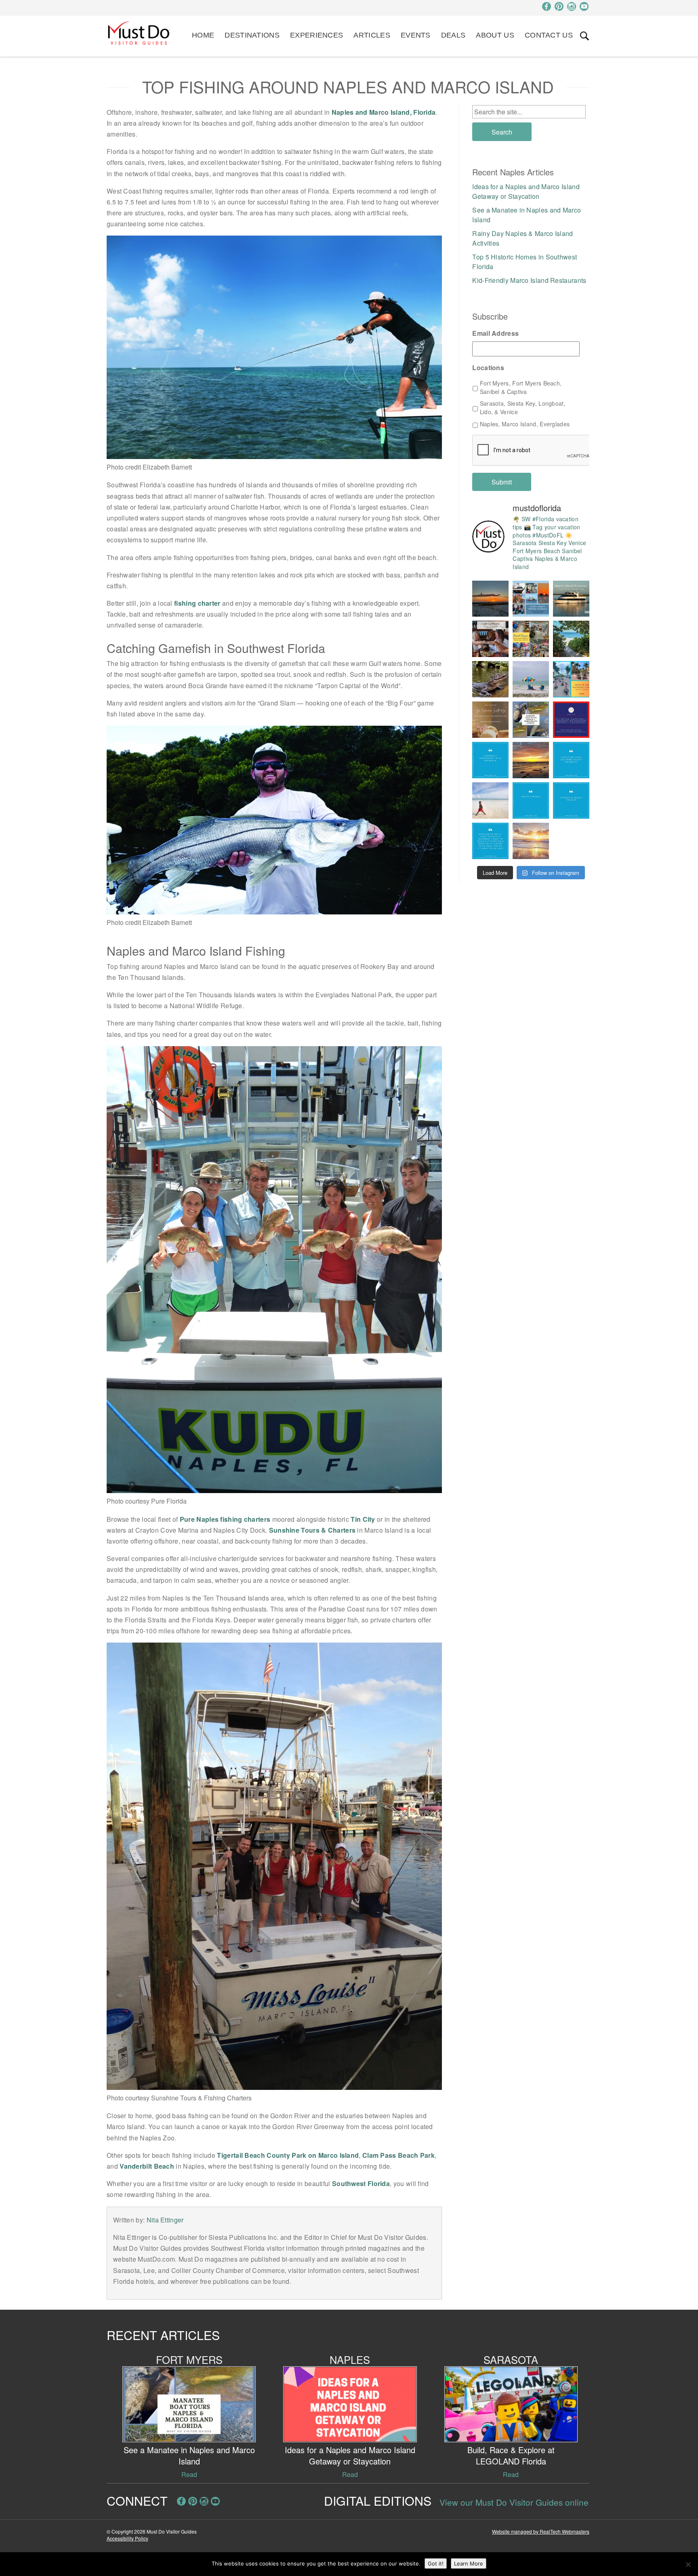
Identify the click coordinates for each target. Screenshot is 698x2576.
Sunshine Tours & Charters (312, 1530)
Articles (372, 35)
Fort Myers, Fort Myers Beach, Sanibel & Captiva (521, 387)
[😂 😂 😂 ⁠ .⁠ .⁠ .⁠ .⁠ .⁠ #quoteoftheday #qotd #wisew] (531, 800)
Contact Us (549, 35)
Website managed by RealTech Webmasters (541, 2531)
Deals (453, 35)
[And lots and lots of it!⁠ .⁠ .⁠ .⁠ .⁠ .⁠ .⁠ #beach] (571, 800)
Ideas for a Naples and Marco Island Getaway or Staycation (526, 191)
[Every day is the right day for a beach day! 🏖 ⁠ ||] (490, 800)
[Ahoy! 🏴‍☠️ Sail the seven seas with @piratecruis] (531, 599)
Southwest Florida (361, 2183)
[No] (688, 2564)
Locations (488, 368)
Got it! (436, 2563)
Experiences (316, 35)
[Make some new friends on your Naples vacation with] (490, 679)
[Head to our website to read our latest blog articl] (531, 639)
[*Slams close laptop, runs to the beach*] (571, 639)
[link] (584, 36)
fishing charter (197, 603)
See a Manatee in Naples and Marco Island (189, 2455)
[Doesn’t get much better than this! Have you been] (490, 599)
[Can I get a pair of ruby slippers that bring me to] (571, 760)
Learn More (469, 2563)
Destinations (252, 35)
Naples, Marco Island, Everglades (525, 424)
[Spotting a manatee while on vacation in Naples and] (531, 720)
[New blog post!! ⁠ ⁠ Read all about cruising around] (571, 679)
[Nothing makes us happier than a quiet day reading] (531, 679)
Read (189, 2474)
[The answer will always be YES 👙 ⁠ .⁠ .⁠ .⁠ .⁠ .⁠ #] (490, 841)
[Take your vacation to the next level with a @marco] (571, 599)
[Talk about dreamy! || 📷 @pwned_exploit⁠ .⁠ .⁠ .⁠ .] (531, 841)
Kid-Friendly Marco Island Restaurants (529, 280)
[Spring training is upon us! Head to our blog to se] (571, 720)
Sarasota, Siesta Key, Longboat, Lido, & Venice (523, 408)
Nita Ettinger (165, 2220)
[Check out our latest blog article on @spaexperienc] (490, 720)
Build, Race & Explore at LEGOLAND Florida (511, 2455)
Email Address (495, 334)
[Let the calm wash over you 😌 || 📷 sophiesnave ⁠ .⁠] (531, 760)
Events (416, 35)
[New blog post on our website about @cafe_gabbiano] (490, 639)
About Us (495, 35)
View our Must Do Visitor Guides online (514, 2502)
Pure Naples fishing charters (225, 1519)
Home (203, 35)
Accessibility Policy (127, 2538)
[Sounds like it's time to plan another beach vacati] (490, 760)
